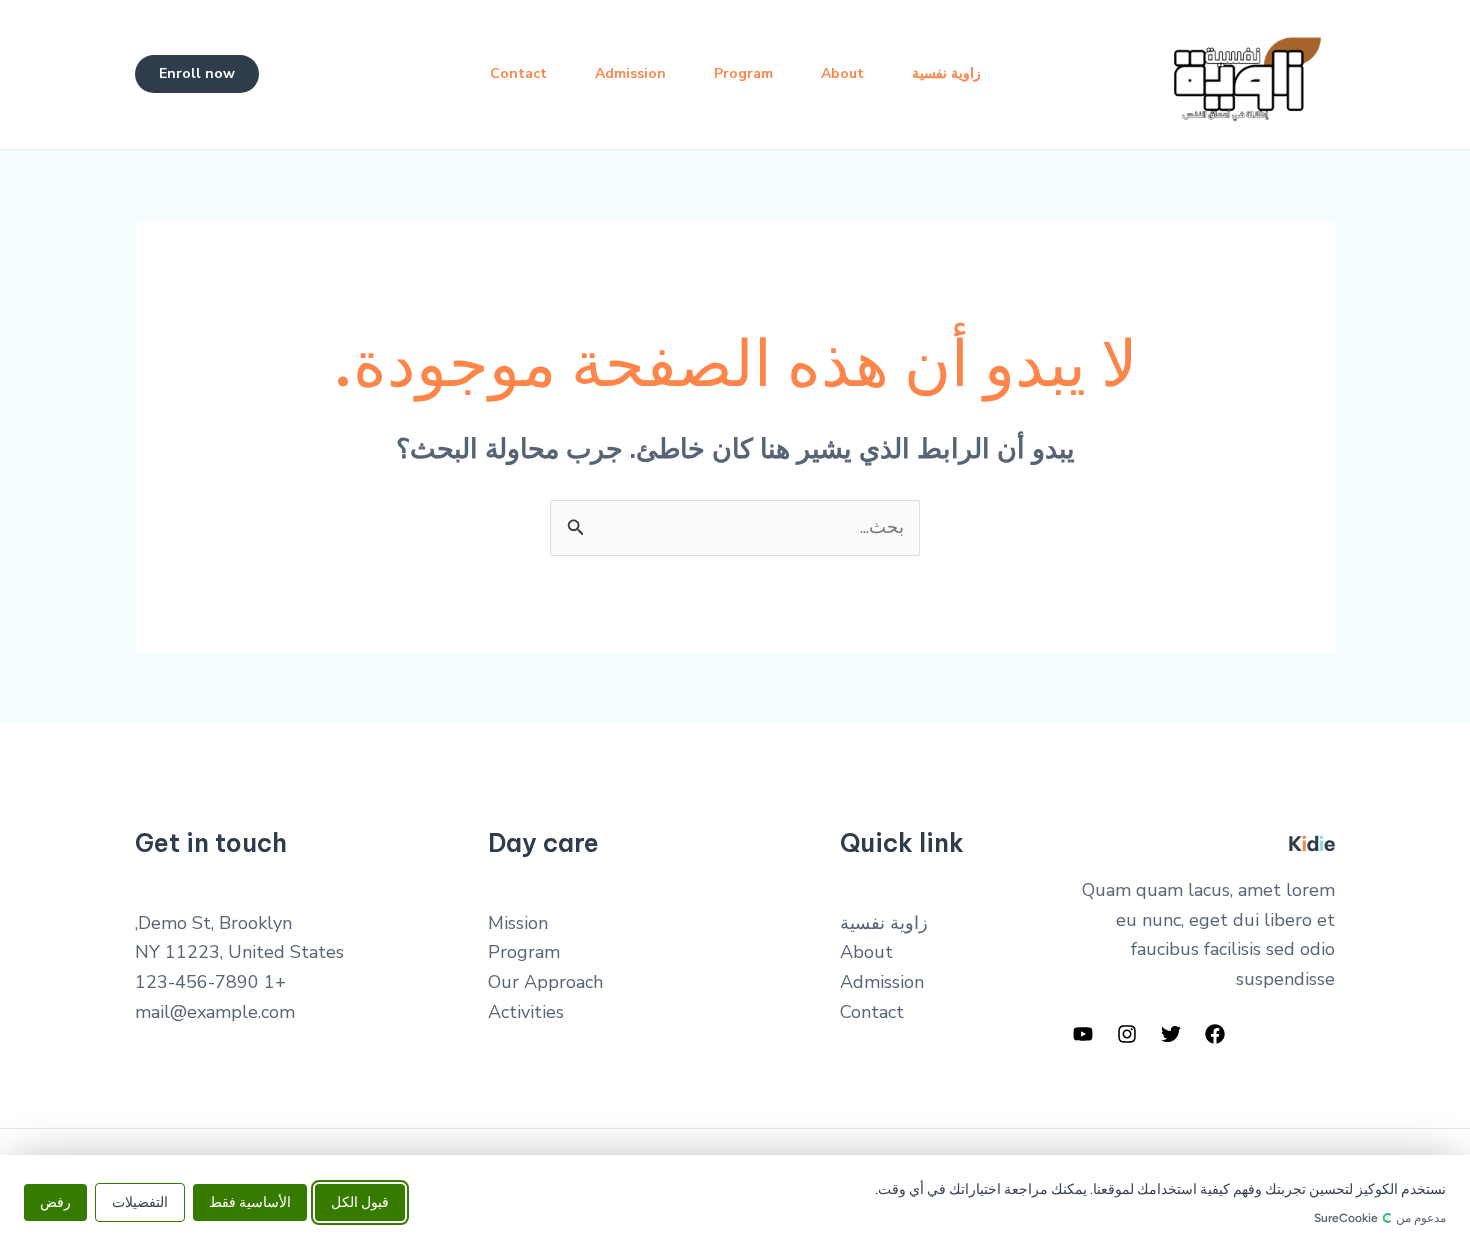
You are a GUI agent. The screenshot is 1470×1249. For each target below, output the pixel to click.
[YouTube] (1083, 1034)
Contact (518, 73)
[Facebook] (1215, 1034)
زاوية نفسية (946, 73)
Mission (518, 923)
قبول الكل (360, 1201)
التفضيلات (140, 1201)
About (842, 73)
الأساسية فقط (250, 1201)
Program (743, 73)
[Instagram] (1127, 1034)
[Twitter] (1171, 1034)
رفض (55, 1201)
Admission (630, 73)
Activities (526, 1012)
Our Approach (545, 982)
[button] (197, 74)
